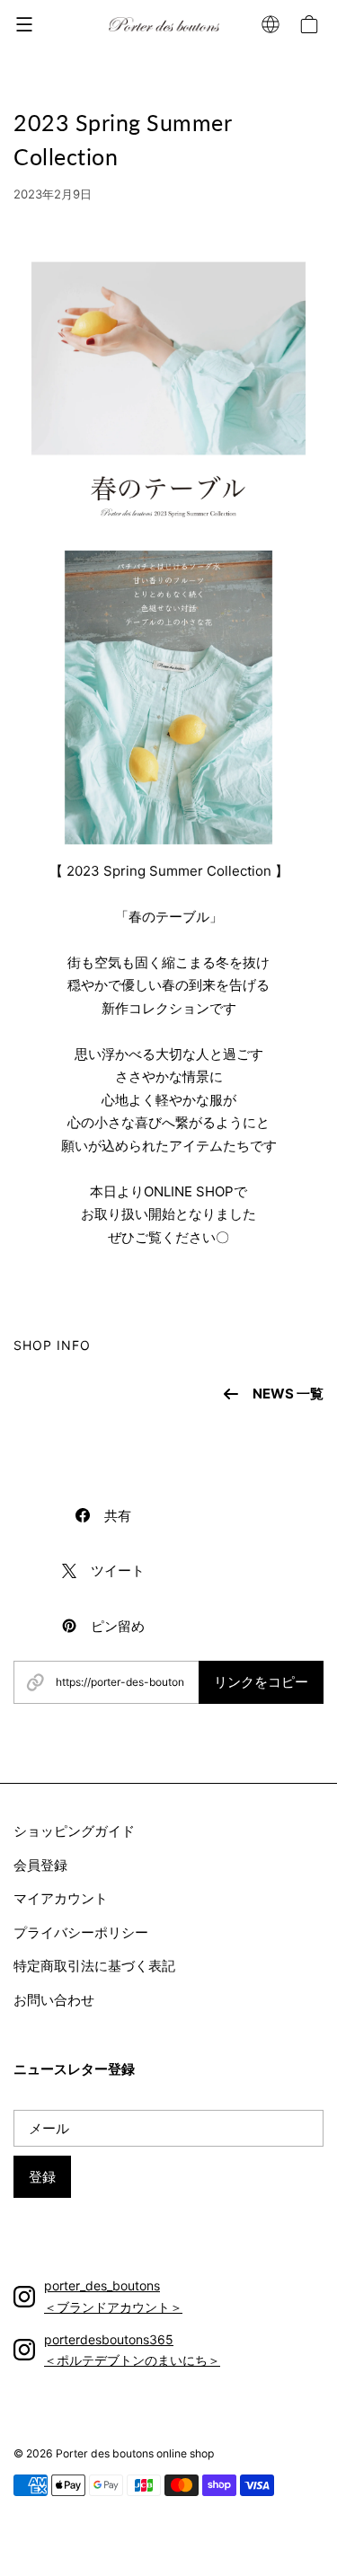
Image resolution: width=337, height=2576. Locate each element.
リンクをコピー (261, 1682)
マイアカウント (61, 1898)
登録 (42, 2177)
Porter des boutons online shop (135, 2453)
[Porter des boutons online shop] (164, 25)
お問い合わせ (54, 2000)
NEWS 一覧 (288, 1394)
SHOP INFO (53, 1345)
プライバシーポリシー (81, 1932)
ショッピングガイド (74, 1831)
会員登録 (40, 1865)
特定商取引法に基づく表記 (94, 1966)
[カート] (312, 24)
